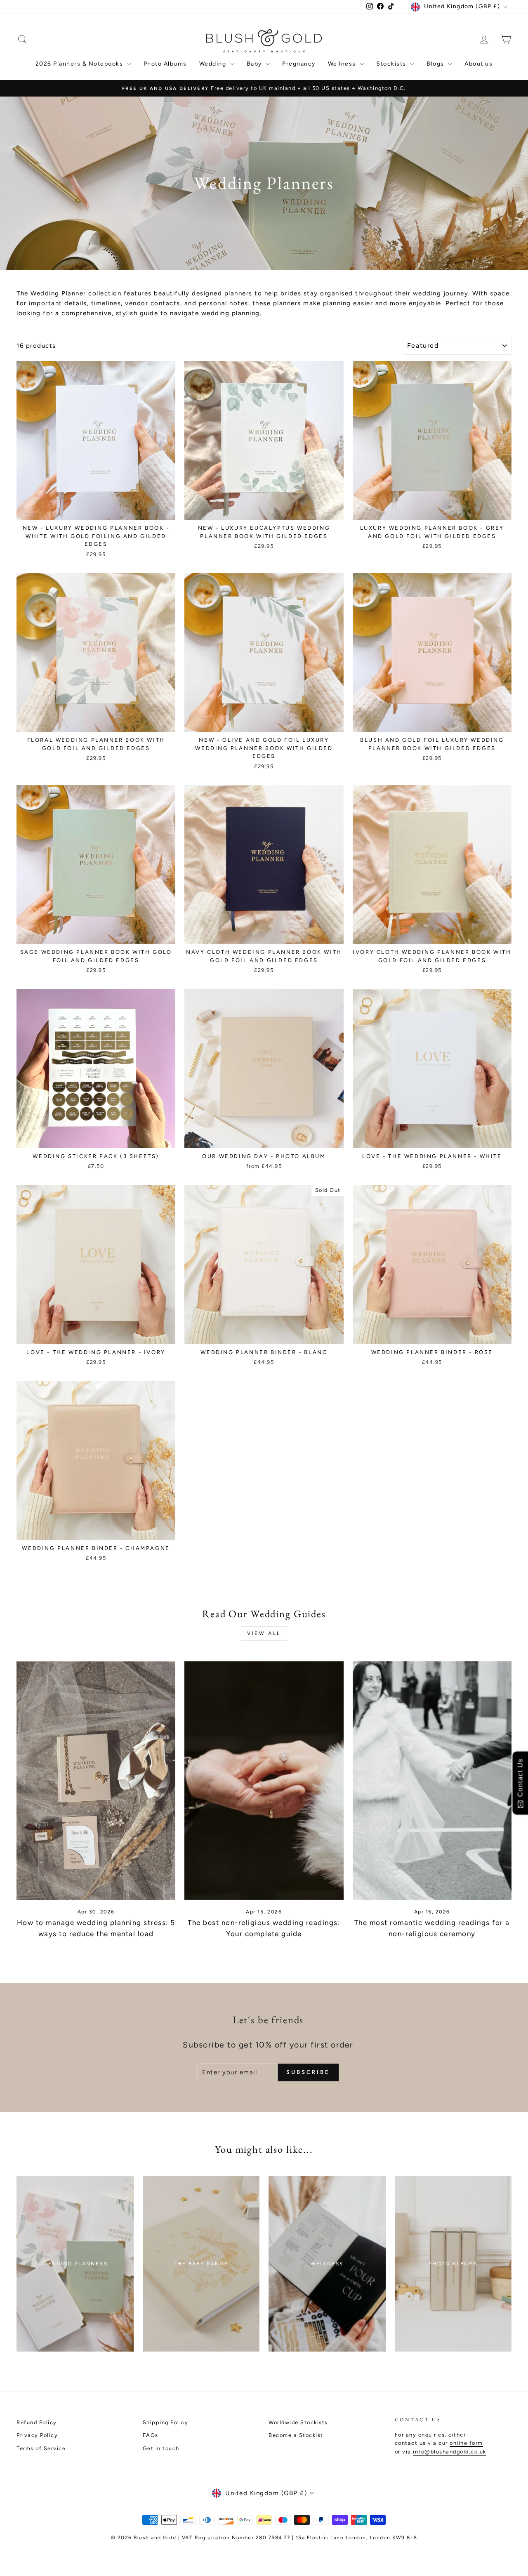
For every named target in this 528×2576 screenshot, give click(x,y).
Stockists (392, 64)
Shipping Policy (166, 2422)
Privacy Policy (37, 2435)
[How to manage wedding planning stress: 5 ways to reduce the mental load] (96, 1781)
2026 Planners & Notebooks (80, 64)
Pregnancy (299, 64)
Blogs (436, 64)
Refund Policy (37, 2422)
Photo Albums (165, 64)
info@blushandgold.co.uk (450, 2452)
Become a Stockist (296, 2435)
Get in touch (161, 2448)
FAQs (151, 2435)
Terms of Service (41, 2448)
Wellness (343, 64)
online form (466, 2443)
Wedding (214, 64)
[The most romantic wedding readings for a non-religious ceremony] (432, 1781)
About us (478, 64)
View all (264, 1633)
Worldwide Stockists (298, 2422)
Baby (255, 64)
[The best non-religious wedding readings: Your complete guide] (264, 1781)
